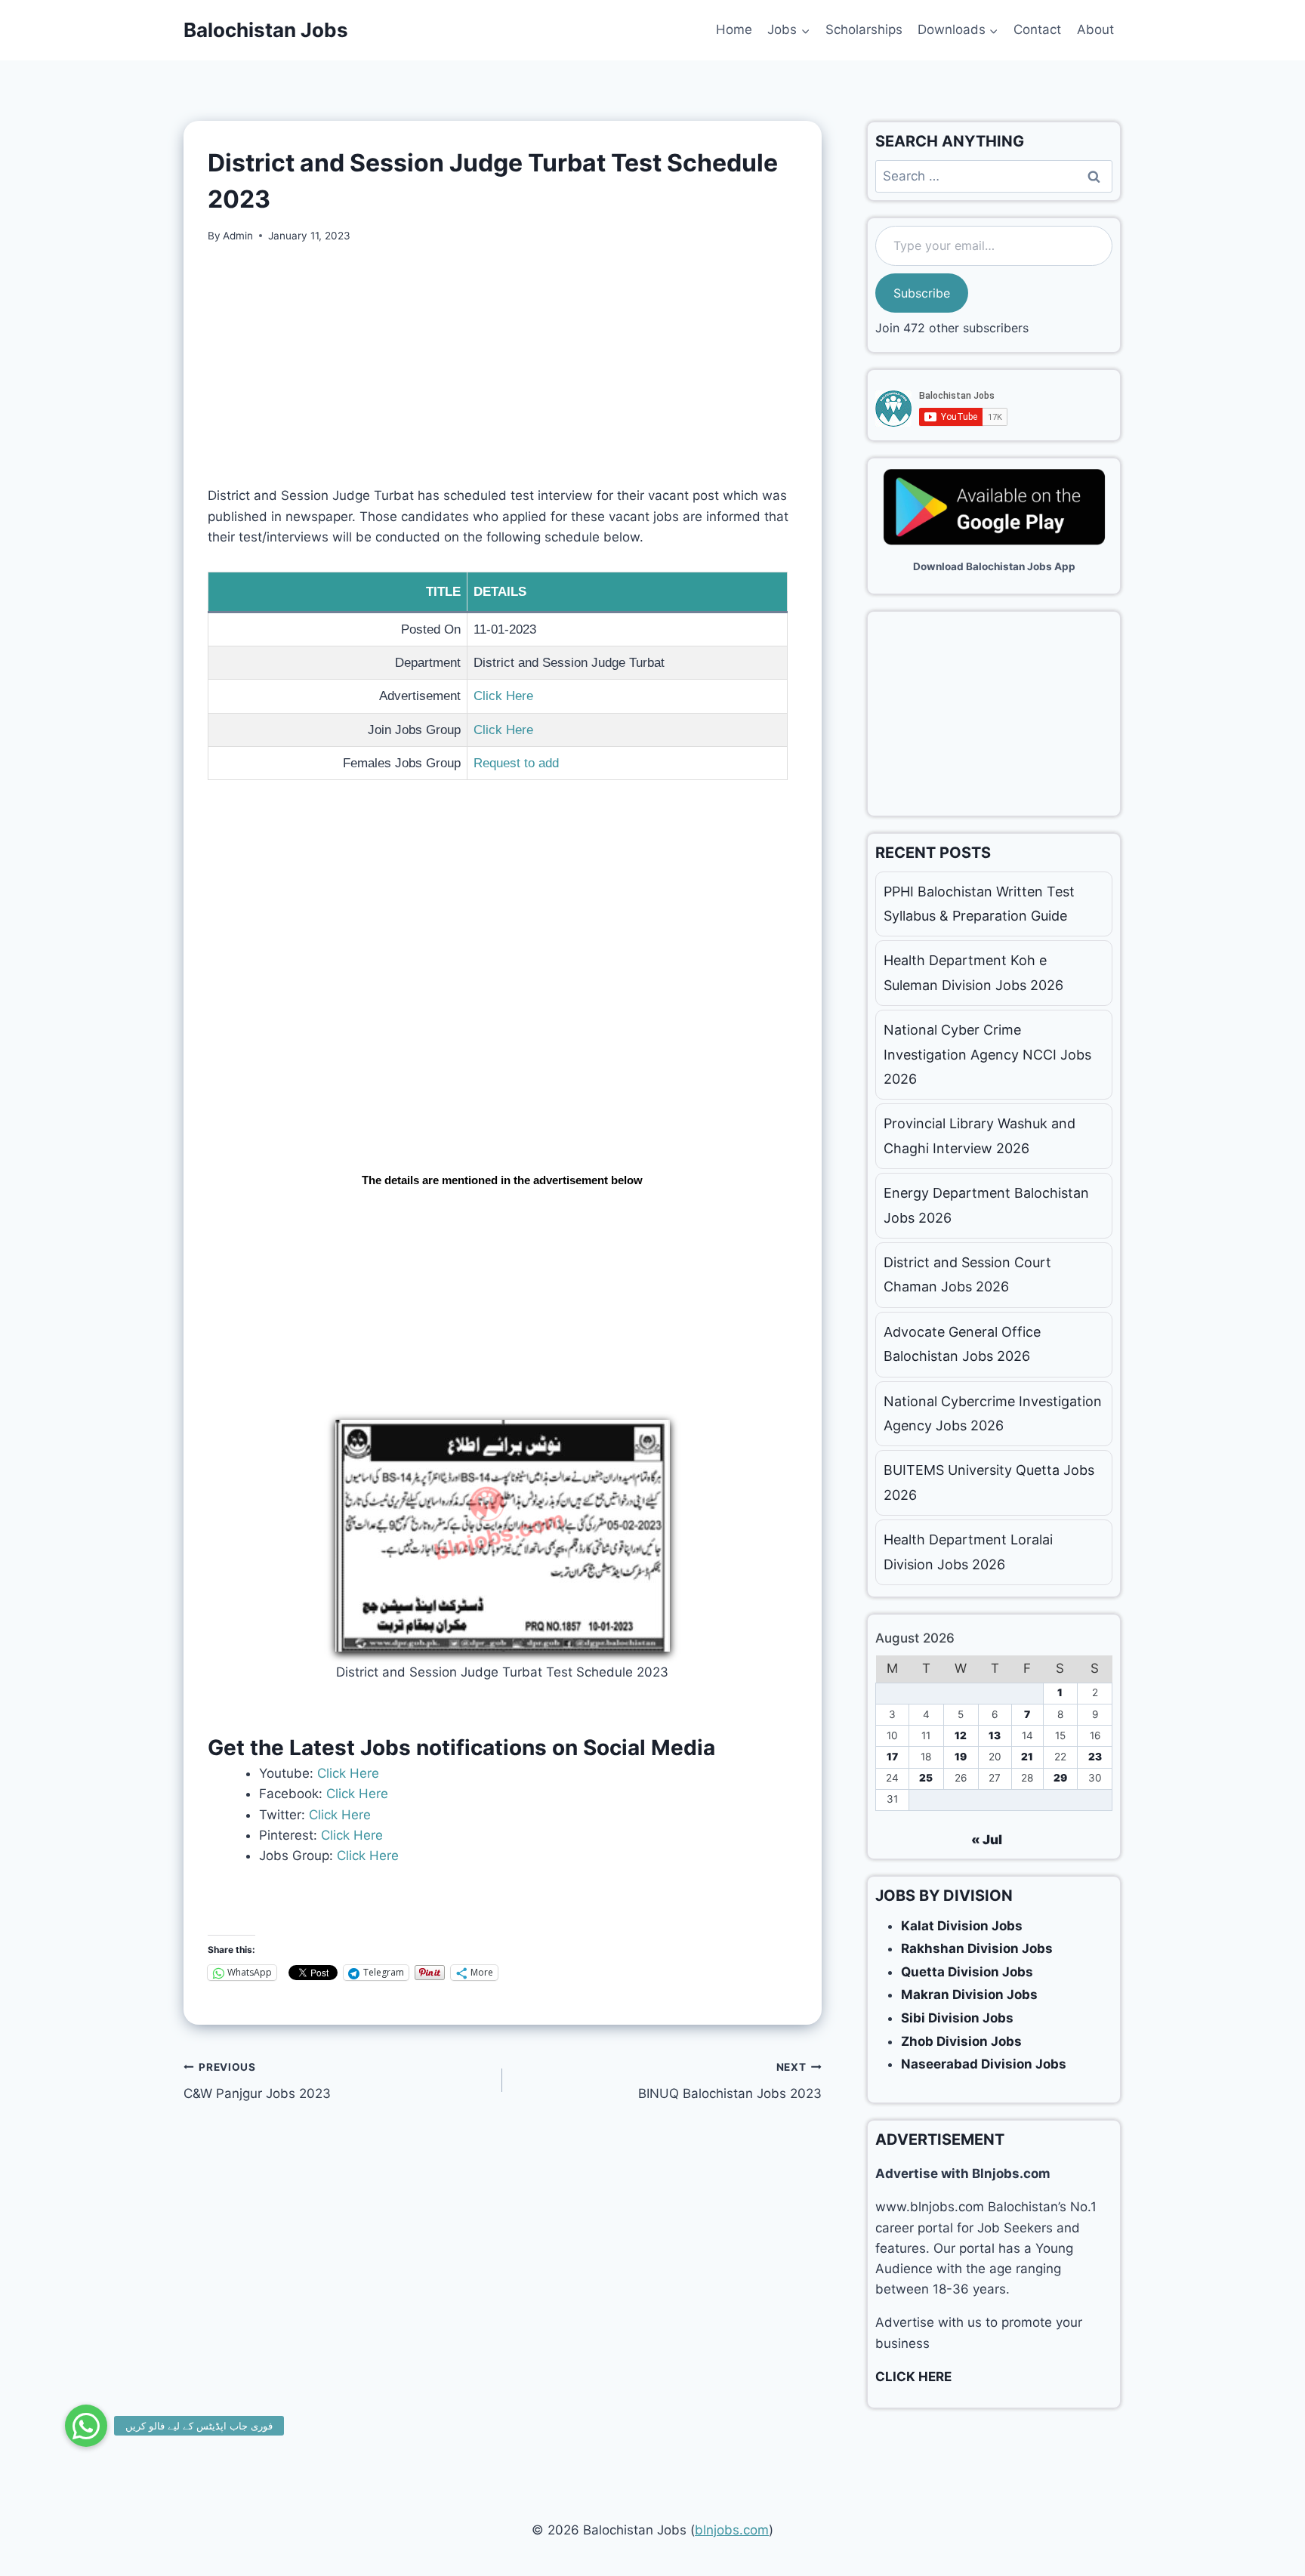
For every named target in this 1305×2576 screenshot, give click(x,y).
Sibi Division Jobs (957, 2018)
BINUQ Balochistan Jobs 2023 (730, 2081)
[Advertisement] (503, 374)
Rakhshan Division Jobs (977, 1948)
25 (926, 1778)
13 (995, 1735)
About (1095, 29)
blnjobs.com (732, 2530)
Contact (1037, 29)
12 (961, 1735)
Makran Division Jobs (969, 1994)
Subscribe (922, 293)
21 (1027, 1757)
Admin (238, 236)
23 (1095, 1757)
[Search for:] (994, 176)
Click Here (503, 696)
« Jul (987, 1840)
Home (734, 29)
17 (892, 1757)
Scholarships (864, 29)
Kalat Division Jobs (962, 1926)
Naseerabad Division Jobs (984, 2064)
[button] (86, 2426)
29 (1060, 1778)
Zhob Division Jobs (961, 2041)
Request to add (516, 763)
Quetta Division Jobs (967, 1972)
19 (961, 1757)
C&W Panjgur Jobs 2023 (257, 2081)
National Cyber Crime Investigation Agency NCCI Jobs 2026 (987, 1054)
